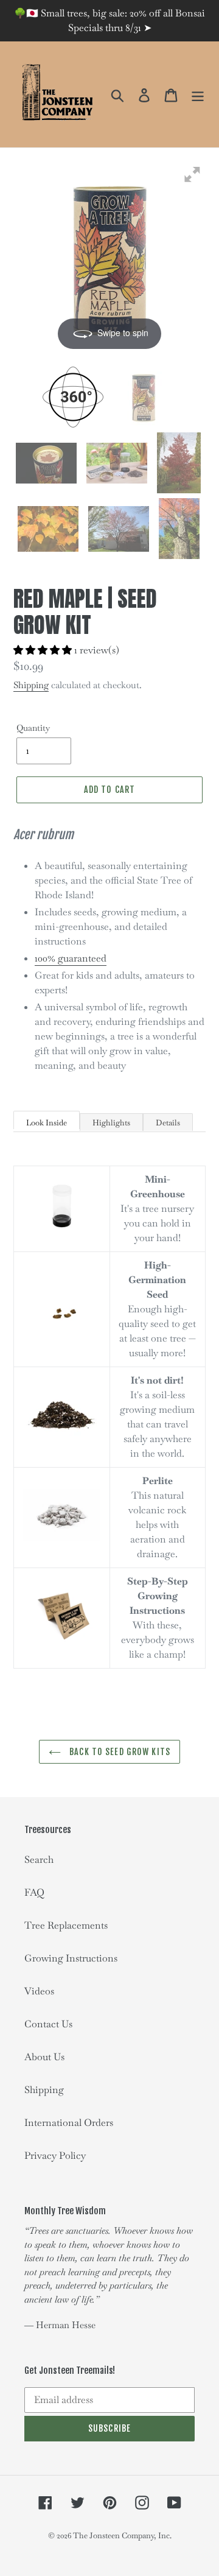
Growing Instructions (71, 1958)
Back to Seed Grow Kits (119, 1752)
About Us (44, 2057)
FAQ (34, 1892)
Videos (39, 1991)
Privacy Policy (55, 2155)
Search (39, 1860)
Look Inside (47, 1123)
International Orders (69, 2123)
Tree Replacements (66, 1925)
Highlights (111, 1123)
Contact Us (48, 2024)
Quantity (33, 728)
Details (168, 1123)
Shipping (31, 685)
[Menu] (198, 95)
